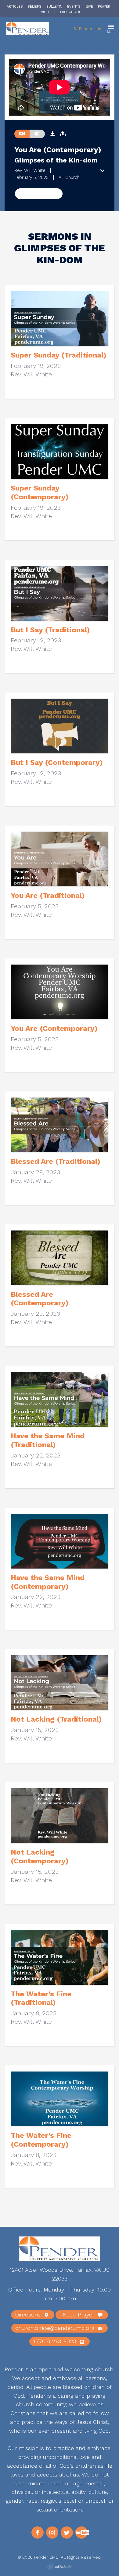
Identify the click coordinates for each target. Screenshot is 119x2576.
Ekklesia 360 (60, 2567)
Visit (45, 12)
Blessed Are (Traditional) (56, 1161)
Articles (15, 7)
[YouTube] (81, 2532)
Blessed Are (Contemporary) (40, 1299)
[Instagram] (52, 2532)
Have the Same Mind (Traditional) (48, 1440)
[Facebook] (38, 2532)
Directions (29, 2314)
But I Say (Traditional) (50, 630)
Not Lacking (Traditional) (56, 1719)
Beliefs (35, 7)
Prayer (104, 7)
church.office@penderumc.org (56, 2328)
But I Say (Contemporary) (57, 763)
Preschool (70, 12)
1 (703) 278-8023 (56, 2341)
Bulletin (54, 7)
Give (89, 7)
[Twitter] (67, 2532)
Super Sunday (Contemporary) (40, 492)
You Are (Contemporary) (54, 1028)
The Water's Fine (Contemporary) (41, 2140)
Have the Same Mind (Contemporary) (48, 1582)
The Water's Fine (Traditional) (41, 1998)
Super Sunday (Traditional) (59, 355)
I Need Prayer (78, 2314)
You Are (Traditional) (48, 895)
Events (74, 7)
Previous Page (39, 193)
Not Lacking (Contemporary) (40, 1857)
